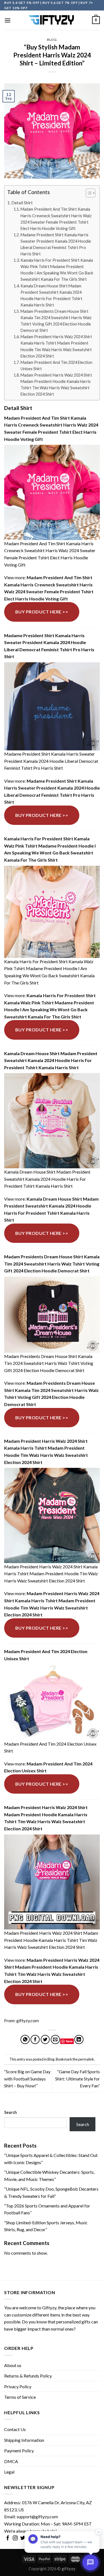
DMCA (11, 2461)
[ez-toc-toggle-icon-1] (88, 194)
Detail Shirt (22, 203)
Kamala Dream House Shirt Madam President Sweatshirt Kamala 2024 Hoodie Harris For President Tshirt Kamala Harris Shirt (51, 295)
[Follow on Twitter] (23, 2538)
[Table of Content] (91, 193)
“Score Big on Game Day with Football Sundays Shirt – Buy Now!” (27, 2079)
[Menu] (7, 20)
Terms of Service (20, 2397)
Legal (9, 2472)
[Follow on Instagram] (15, 2538)
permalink (86, 2059)
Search (11, 2112)
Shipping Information (24, 2440)
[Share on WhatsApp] (25, 2039)
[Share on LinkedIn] (79, 2039)
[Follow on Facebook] (8, 2538)
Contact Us (15, 2429)
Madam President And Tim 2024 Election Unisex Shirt (56, 366)
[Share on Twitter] (45, 2039)
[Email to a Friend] (55, 2039)
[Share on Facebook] (35, 2039)
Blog (52, 40)
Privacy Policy (18, 2386)
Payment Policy (19, 2451)
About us (13, 2365)
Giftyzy (49, 2308)
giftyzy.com (28, 2020)
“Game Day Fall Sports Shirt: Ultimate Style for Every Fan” (78, 2079)
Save (69, 2041)
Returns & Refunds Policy (28, 2376)
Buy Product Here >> (42, 612)
